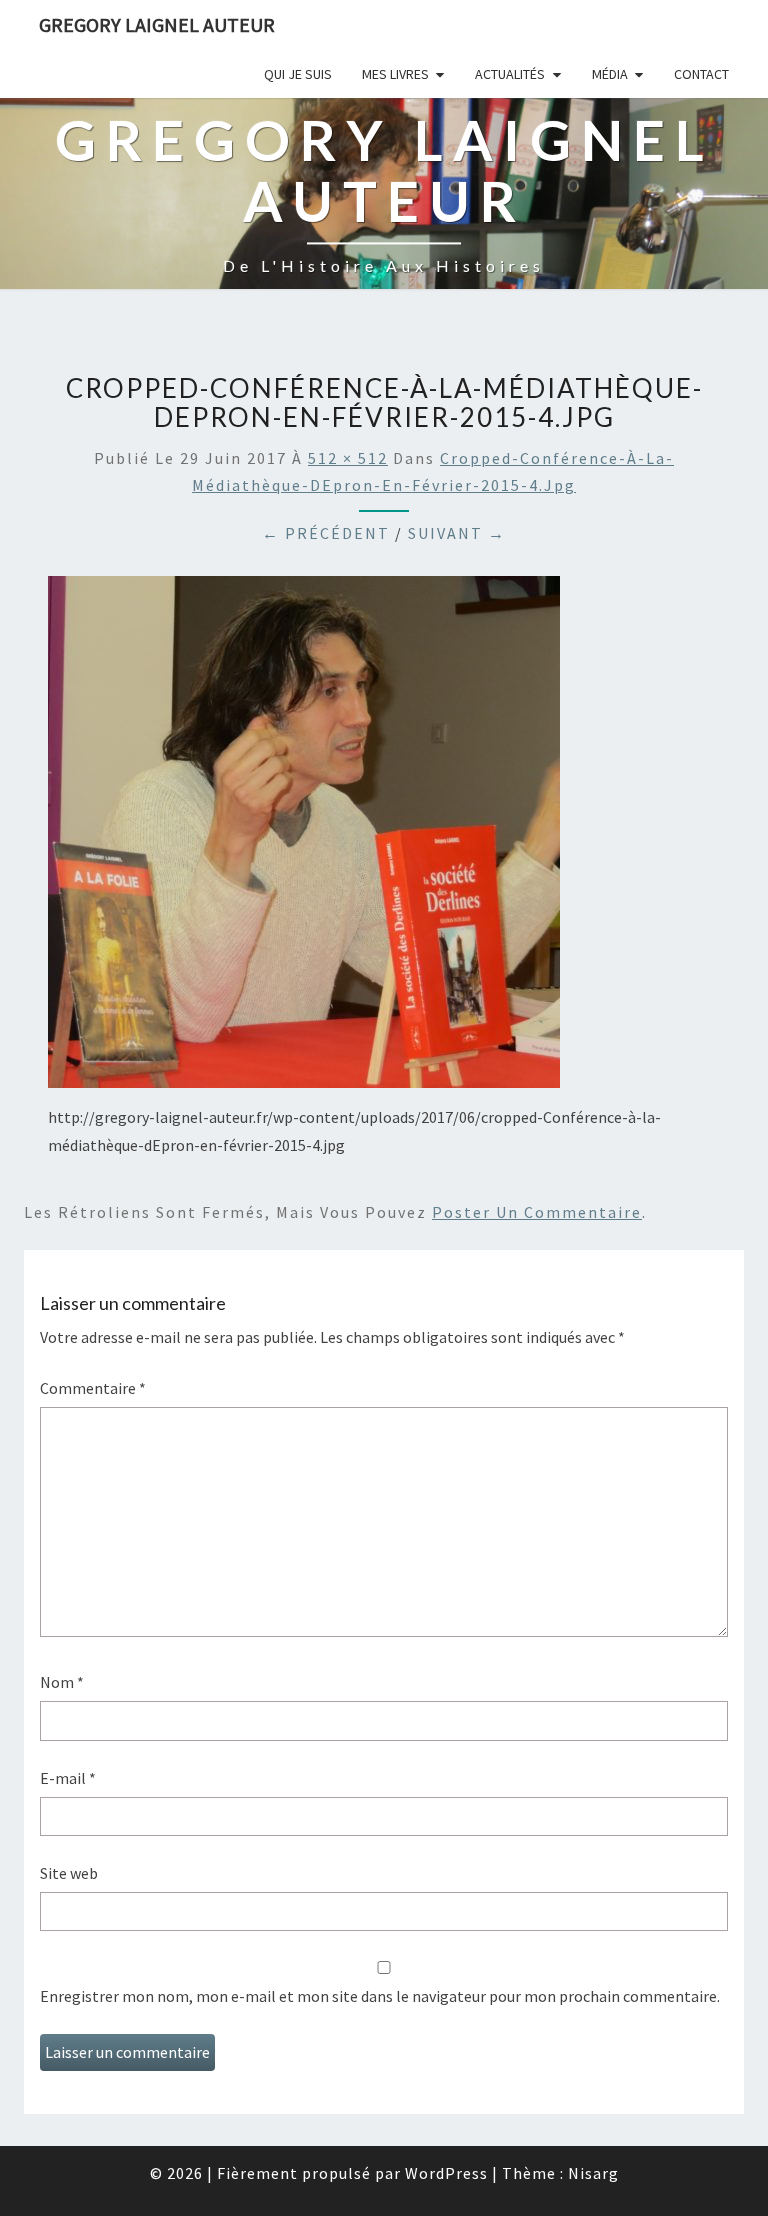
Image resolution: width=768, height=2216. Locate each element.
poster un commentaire (537, 1212)
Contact (701, 74)
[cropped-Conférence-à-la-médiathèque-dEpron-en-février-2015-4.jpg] (304, 838)
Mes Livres (395, 74)
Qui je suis (298, 74)
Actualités (510, 74)
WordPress (446, 2173)
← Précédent (326, 533)
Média (610, 74)
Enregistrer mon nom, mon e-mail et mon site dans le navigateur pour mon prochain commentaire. (380, 1996)
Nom (62, 1682)
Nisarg (593, 2173)
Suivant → (457, 533)
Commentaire (93, 1388)
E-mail (68, 1778)
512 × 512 (348, 458)
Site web (69, 1873)
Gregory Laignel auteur (157, 24)
